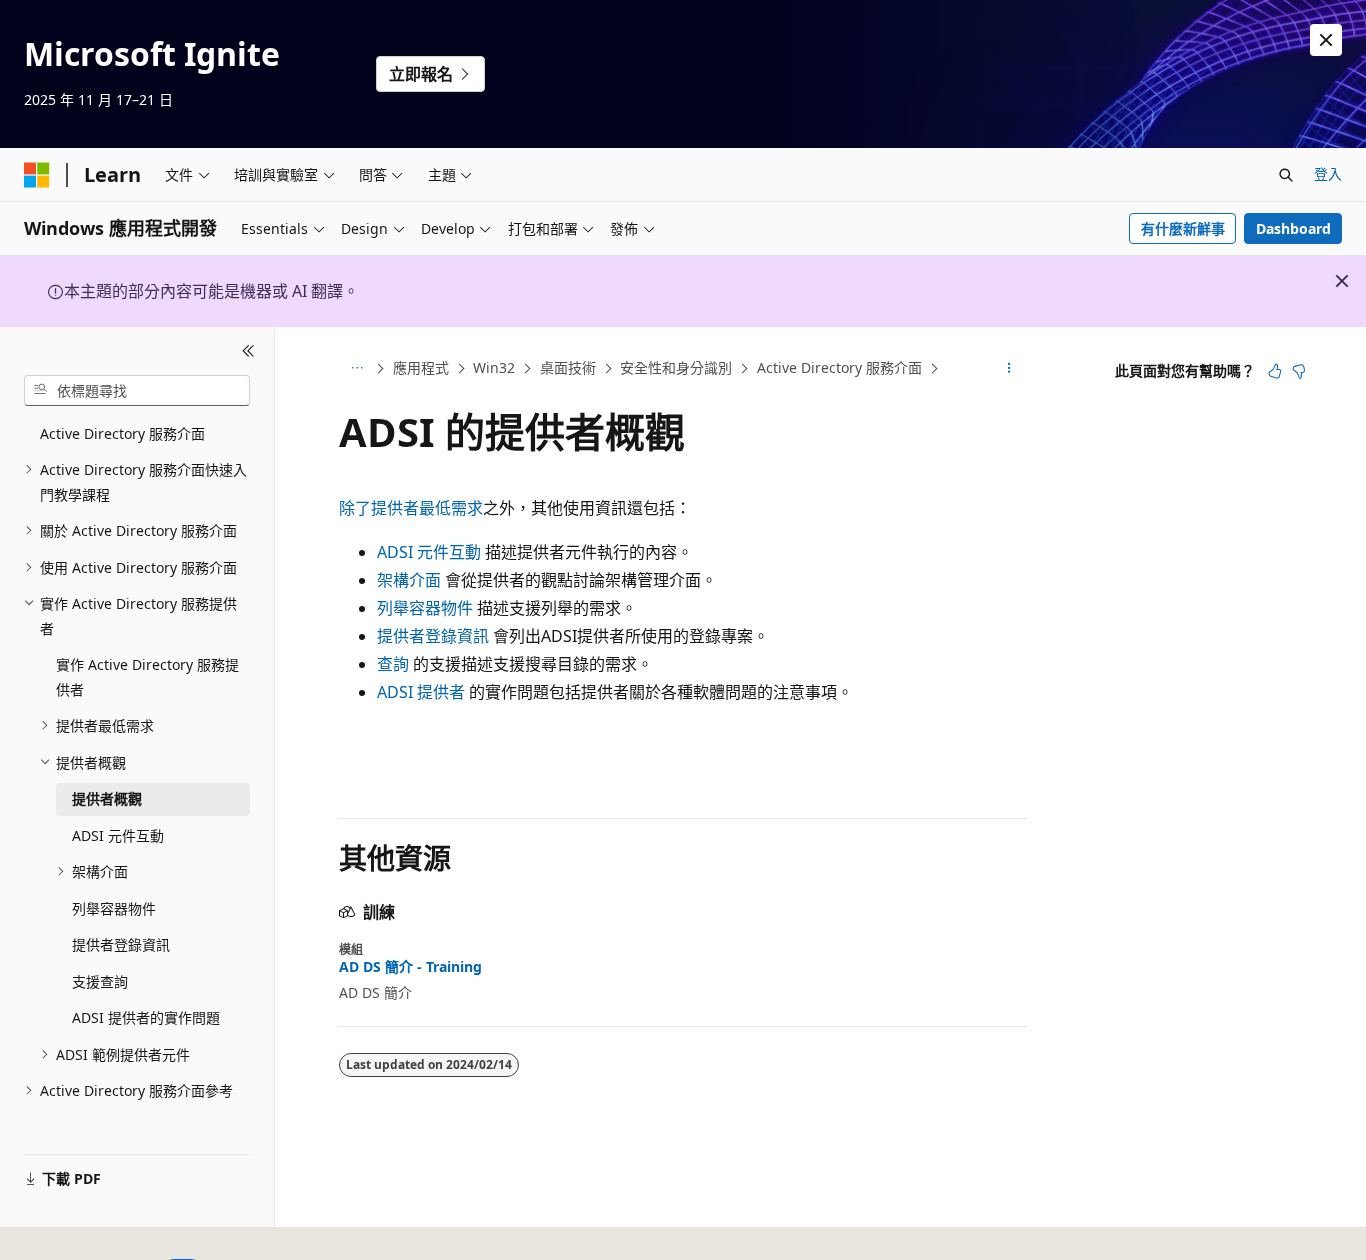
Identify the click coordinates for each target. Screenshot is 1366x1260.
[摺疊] (248, 351)
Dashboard (1293, 228)
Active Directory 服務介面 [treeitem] (122, 433)
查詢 (393, 664)
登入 (1328, 173)
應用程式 (421, 367)
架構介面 (409, 580)
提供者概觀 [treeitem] (107, 798)
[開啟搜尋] (1286, 175)
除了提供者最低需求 (411, 508)
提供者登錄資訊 (433, 636)
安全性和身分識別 (676, 367)
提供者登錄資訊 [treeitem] (121, 944)
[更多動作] (1009, 369)
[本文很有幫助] (1275, 371)
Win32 (494, 367)
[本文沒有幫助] (1299, 371)
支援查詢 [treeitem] (100, 981)
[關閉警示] (1326, 40)
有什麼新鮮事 (1183, 228)
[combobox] (137, 390)
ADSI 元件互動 (429, 552)
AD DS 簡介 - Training (410, 967)
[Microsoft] (37, 175)
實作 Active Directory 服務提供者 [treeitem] (147, 677)
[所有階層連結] (356, 369)
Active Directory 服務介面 (839, 367)
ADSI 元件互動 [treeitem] (118, 835)
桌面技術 (568, 367)
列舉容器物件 (425, 608)
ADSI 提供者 (421, 692)
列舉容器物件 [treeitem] (114, 908)
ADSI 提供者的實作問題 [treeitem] (146, 1017)
